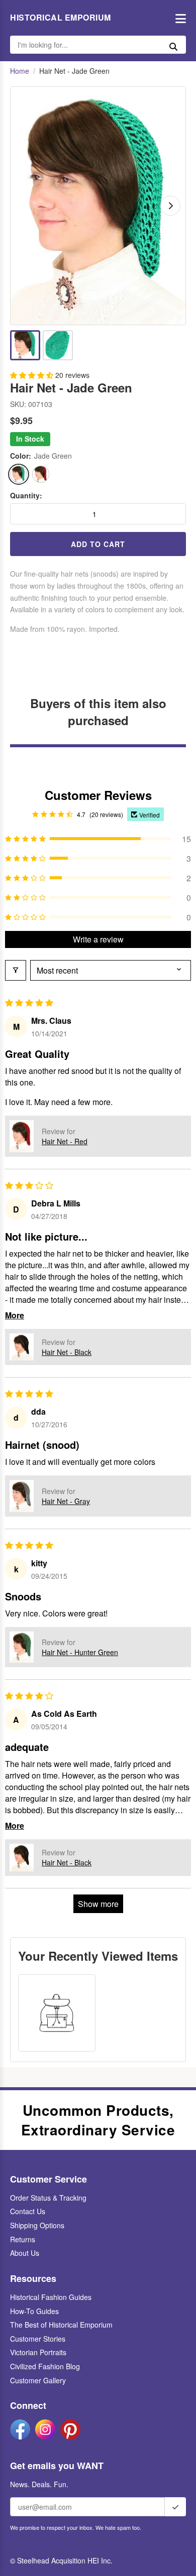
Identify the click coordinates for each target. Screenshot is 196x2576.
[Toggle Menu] (178, 18)
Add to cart (98, 544)
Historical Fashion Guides (51, 2297)
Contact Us (28, 2211)
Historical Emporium (61, 18)
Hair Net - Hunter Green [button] (80, 1652)
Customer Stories (38, 2339)
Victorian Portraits (38, 2352)
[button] (33, 375)
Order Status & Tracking (48, 2198)
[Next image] (170, 206)
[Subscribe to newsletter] (175, 2507)
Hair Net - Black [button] (67, 1352)
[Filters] (16, 970)
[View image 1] (25, 345)
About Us (25, 2253)
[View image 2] (58, 345)
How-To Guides (34, 2311)
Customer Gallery (38, 2380)
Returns (23, 2239)
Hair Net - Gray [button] (66, 1501)
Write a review (98, 939)
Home (20, 71)
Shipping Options (37, 2225)
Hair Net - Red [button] (65, 1141)
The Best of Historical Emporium (61, 2325)
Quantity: (26, 496)
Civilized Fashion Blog (45, 2366)
